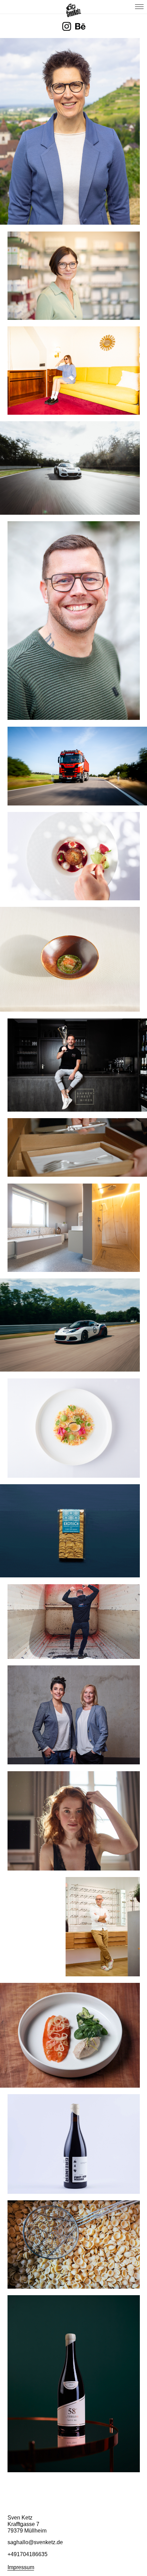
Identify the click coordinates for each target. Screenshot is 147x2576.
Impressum (21, 2567)
